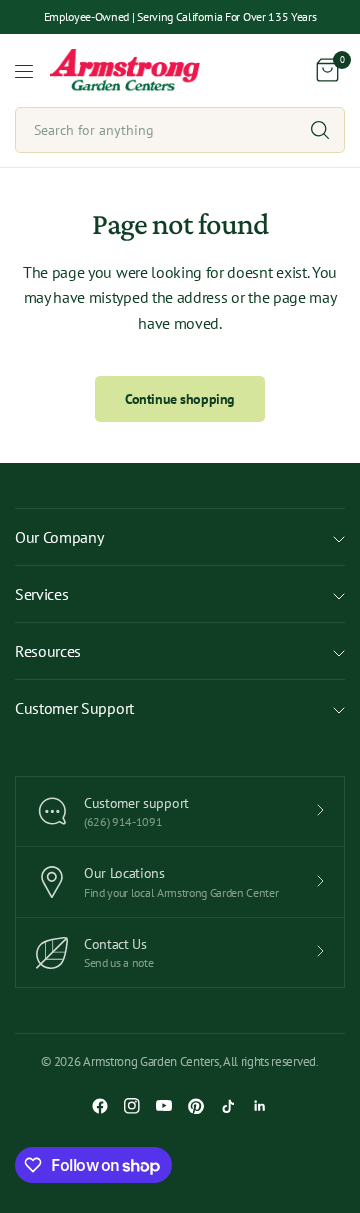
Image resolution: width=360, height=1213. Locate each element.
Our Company (59, 537)
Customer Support (74, 708)
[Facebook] (100, 1106)
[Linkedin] (260, 1106)
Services (41, 594)
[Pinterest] (196, 1106)
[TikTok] (228, 1106)
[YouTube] (164, 1106)
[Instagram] (132, 1106)
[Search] (320, 130)
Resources (48, 651)
